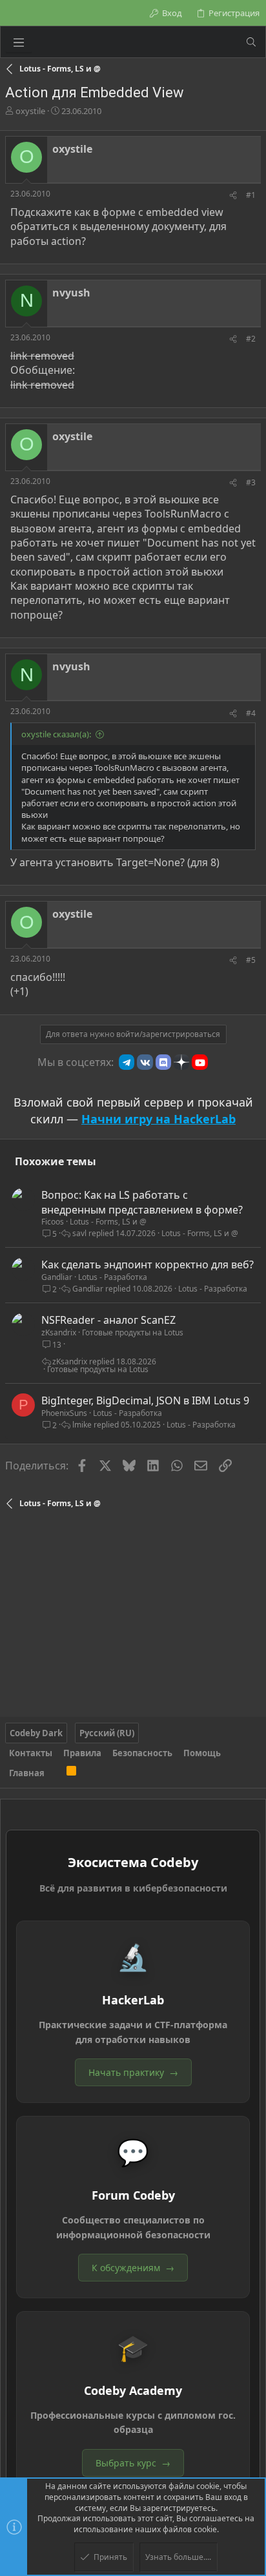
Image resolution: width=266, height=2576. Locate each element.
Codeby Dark (36, 1733)
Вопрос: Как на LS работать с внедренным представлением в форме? (142, 1202)
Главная (27, 1773)
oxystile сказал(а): (56, 734)
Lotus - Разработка (113, 1277)
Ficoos (53, 1222)
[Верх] (56, 1773)
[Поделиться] (233, 196)
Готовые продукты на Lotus (133, 1332)
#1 (251, 195)
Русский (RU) (107, 1733)
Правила (82, 1753)
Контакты (31, 1753)
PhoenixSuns (64, 1413)
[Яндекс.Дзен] (181, 1062)
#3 (251, 482)
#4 (251, 713)
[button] (19, 42)
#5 (251, 960)
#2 (251, 339)
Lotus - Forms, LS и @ (108, 1222)
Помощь (202, 1753)
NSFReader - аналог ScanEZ (108, 1320)
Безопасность (142, 1753)
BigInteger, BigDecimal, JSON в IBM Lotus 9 (145, 1400)
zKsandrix (59, 1332)
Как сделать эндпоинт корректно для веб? (148, 1264)
